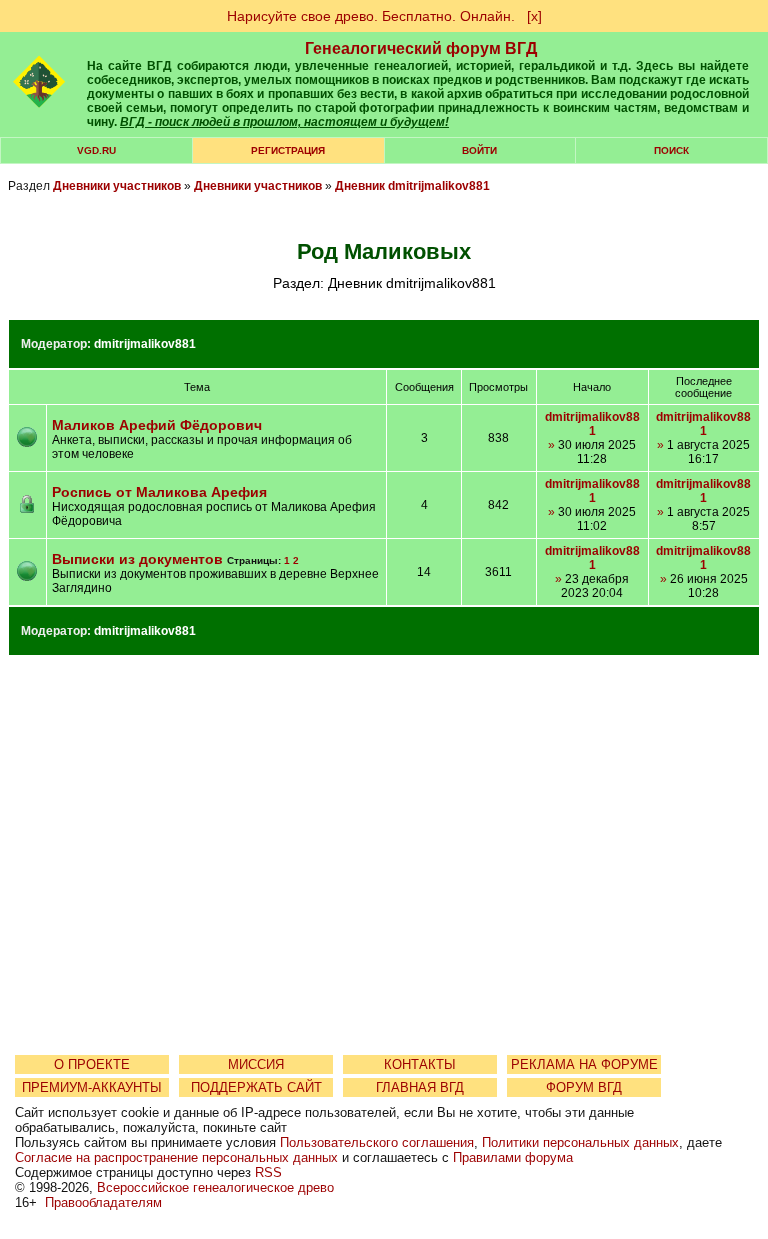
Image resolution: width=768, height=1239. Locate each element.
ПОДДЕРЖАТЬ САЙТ (256, 1087)
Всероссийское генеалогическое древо (215, 1187)
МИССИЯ (256, 1064)
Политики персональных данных (580, 1142)
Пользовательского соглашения (377, 1142)
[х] (534, 16)
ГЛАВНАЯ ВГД (420, 1087)
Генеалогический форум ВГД (421, 48)
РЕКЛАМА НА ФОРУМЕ (584, 1064)
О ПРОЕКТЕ (92, 1064)
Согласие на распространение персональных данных (176, 1157)
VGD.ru (96, 150)
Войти (479, 150)
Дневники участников (117, 186)
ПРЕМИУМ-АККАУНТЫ (92, 1087)
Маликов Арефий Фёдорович (157, 425)
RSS (268, 1172)
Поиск (671, 150)
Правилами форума (513, 1157)
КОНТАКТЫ (420, 1064)
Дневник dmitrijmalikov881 (412, 186)
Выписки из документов (137, 559)
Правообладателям (103, 1202)
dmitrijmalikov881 (145, 344)
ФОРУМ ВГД (584, 1087)
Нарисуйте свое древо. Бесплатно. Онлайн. (371, 16)
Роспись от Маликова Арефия (159, 492)
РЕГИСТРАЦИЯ (288, 150)
